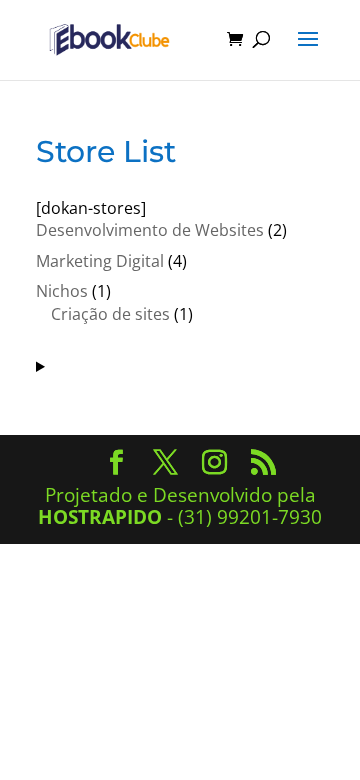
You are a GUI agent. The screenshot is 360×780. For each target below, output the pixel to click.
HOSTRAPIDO (100, 517)
